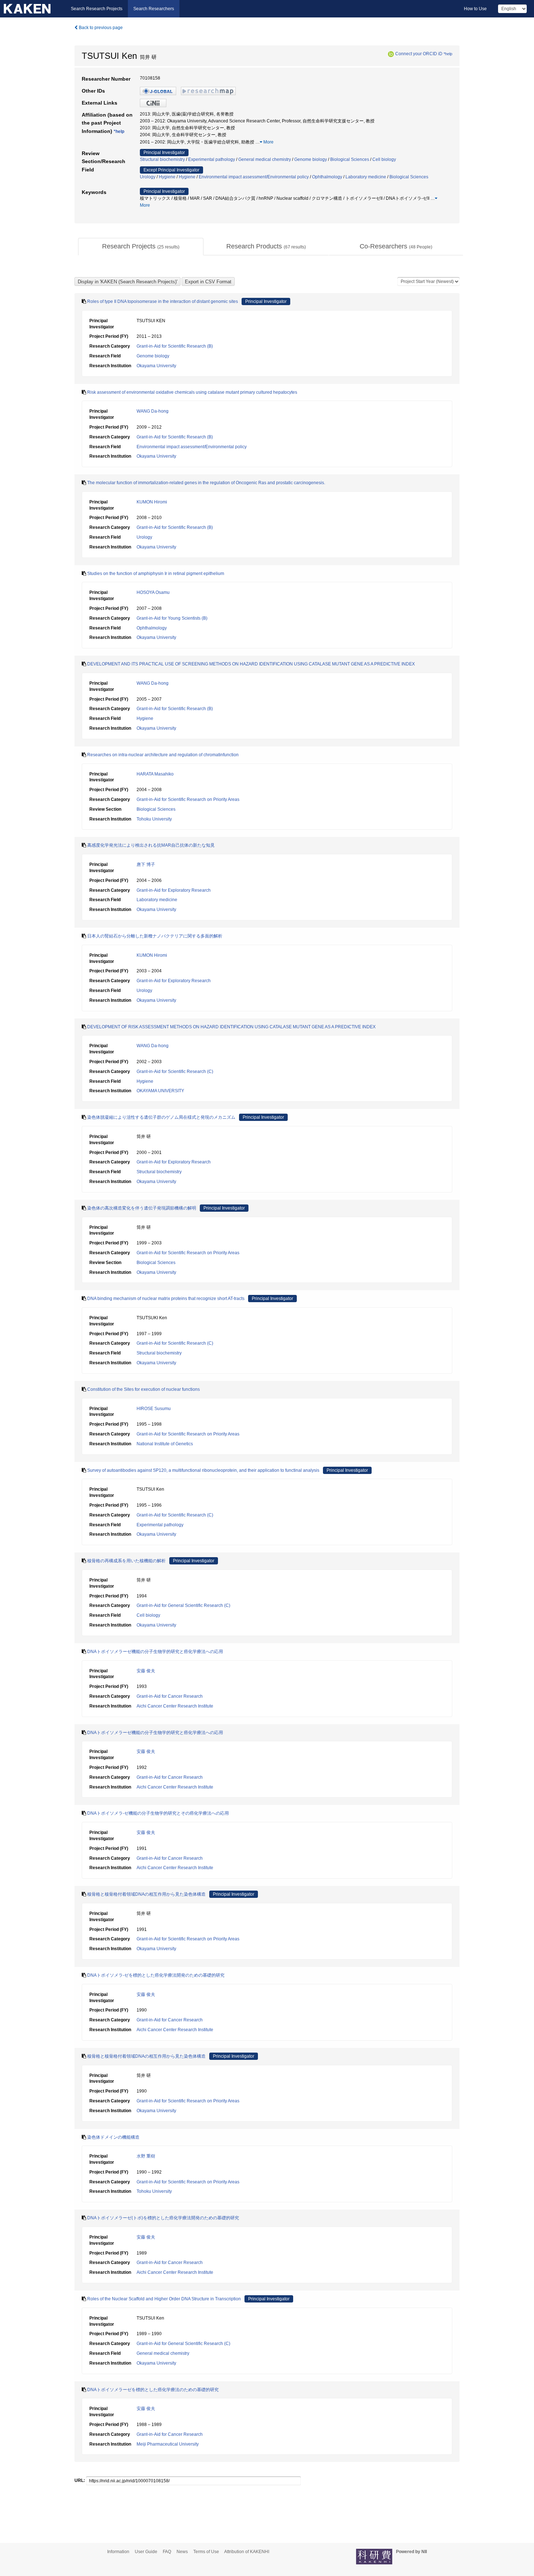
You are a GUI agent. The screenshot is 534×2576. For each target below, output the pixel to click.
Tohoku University (154, 819)
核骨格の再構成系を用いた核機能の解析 (126, 1561)
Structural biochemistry (162, 159)
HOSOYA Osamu (153, 592)
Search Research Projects (97, 9)
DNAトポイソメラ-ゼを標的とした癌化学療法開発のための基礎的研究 (156, 1975)
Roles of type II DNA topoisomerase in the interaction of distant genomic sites (163, 301)
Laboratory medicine (366, 177)
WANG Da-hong (153, 411)
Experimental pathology (212, 159)
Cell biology (384, 159)
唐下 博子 (146, 864)
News (182, 2552)
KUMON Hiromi (152, 502)
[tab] (141, 247)
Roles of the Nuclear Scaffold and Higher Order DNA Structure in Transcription (164, 2299)
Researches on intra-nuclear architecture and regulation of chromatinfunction (163, 755)
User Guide (146, 2552)
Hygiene (167, 177)
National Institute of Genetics (165, 1444)
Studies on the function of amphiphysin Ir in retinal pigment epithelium (156, 574)
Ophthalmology (327, 177)
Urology (148, 177)
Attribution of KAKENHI (247, 2552)
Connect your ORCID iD (419, 54)
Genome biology (311, 159)
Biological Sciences (350, 159)
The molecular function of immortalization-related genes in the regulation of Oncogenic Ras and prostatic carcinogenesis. (206, 483)
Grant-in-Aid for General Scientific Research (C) (183, 1605)
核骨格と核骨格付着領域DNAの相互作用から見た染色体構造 (146, 1894)
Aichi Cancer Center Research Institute (175, 1706)
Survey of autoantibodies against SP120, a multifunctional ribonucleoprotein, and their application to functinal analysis (203, 1470)
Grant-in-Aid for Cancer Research (170, 1696)
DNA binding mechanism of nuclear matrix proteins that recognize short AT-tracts (166, 1299)
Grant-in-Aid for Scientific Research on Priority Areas (188, 799)
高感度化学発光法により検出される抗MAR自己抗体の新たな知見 (151, 845)
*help (448, 54)
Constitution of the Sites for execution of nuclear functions (143, 1389)
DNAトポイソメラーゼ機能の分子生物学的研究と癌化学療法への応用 (155, 1652)
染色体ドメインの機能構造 (113, 2137)
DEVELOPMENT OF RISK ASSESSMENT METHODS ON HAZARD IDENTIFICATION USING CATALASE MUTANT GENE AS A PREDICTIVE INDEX (231, 1027)
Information (118, 2552)
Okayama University (156, 366)
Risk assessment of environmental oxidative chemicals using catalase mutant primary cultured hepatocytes (192, 392)
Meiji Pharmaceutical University (168, 2444)
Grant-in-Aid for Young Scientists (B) (172, 618)
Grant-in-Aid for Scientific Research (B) (175, 346)
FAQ (167, 2552)
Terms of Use (206, 2552)
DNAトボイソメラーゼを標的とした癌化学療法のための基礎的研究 (153, 2390)
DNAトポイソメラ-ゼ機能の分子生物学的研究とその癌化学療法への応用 (158, 1813)
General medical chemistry (265, 159)
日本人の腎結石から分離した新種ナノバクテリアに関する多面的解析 (155, 936)
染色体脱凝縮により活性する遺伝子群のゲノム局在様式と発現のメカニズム (161, 1117)
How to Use (475, 9)
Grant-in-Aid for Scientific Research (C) (175, 1072)
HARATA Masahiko (155, 774)
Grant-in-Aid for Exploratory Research (174, 890)
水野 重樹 (146, 2156)
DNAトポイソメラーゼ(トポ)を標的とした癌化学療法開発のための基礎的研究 (163, 2218)
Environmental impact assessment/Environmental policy (254, 177)
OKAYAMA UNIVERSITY (160, 1091)
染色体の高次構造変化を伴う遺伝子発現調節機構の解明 (142, 1208)
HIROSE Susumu (154, 1409)
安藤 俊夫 (146, 1671)
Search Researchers (154, 9)
